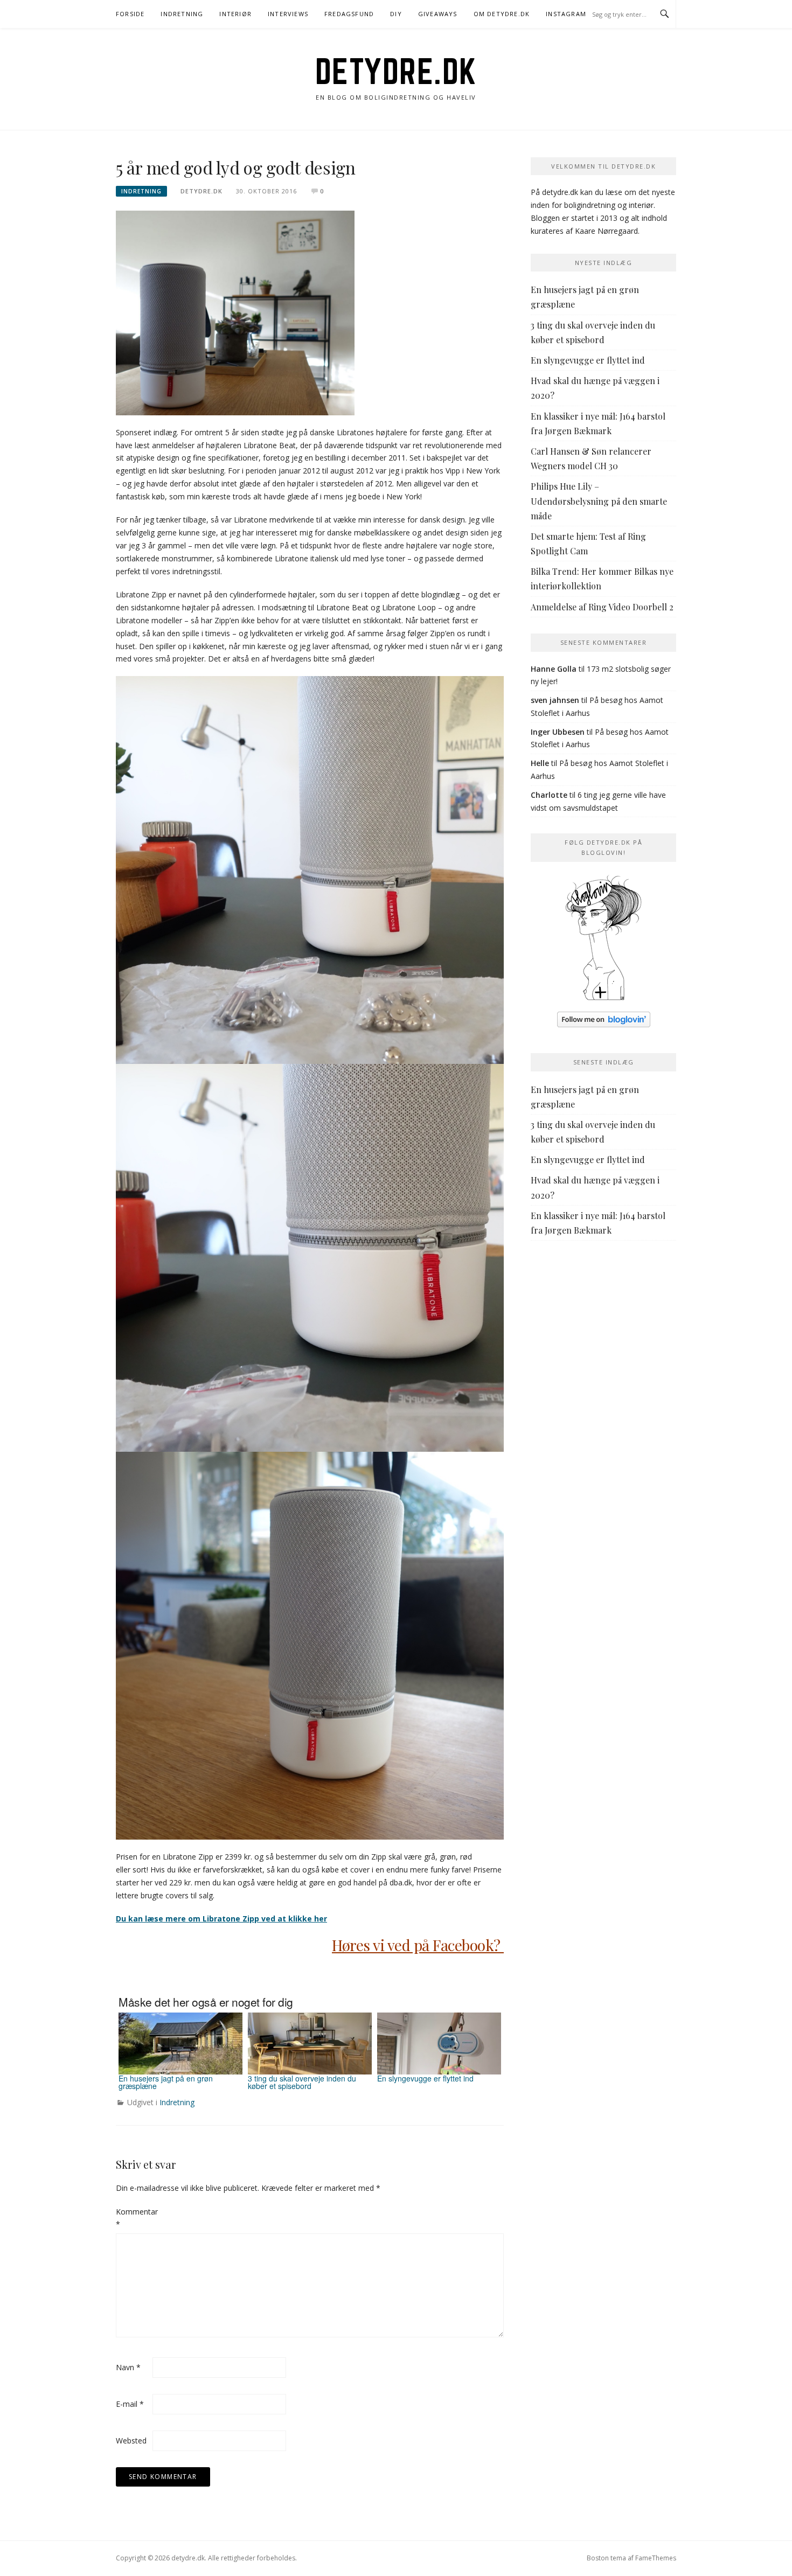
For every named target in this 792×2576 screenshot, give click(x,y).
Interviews (288, 14)
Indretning (182, 14)
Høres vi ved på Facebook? (418, 1945)
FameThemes (656, 2558)
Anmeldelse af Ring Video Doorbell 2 (602, 607)
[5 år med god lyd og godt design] (235, 312)
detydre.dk (396, 71)
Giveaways (438, 14)
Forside (130, 14)
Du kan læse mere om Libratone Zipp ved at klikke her (221, 1919)
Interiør (235, 14)
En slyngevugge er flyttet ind (588, 360)
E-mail (130, 2404)
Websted (131, 2441)
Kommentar (133, 2218)
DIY (396, 14)
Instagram (566, 14)
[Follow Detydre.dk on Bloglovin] (603, 941)
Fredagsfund (349, 14)
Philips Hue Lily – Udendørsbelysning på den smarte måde (599, 501)
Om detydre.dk (502, 14)
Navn (128, 2367)
